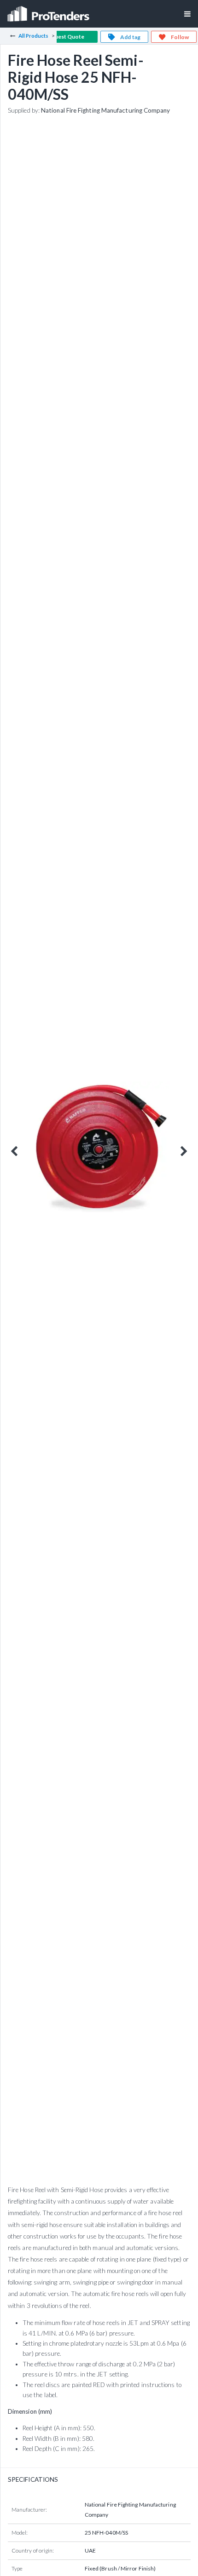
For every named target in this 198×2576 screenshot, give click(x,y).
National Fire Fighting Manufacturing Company (106, 110)
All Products (34, 36)
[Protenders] (49, 11)
